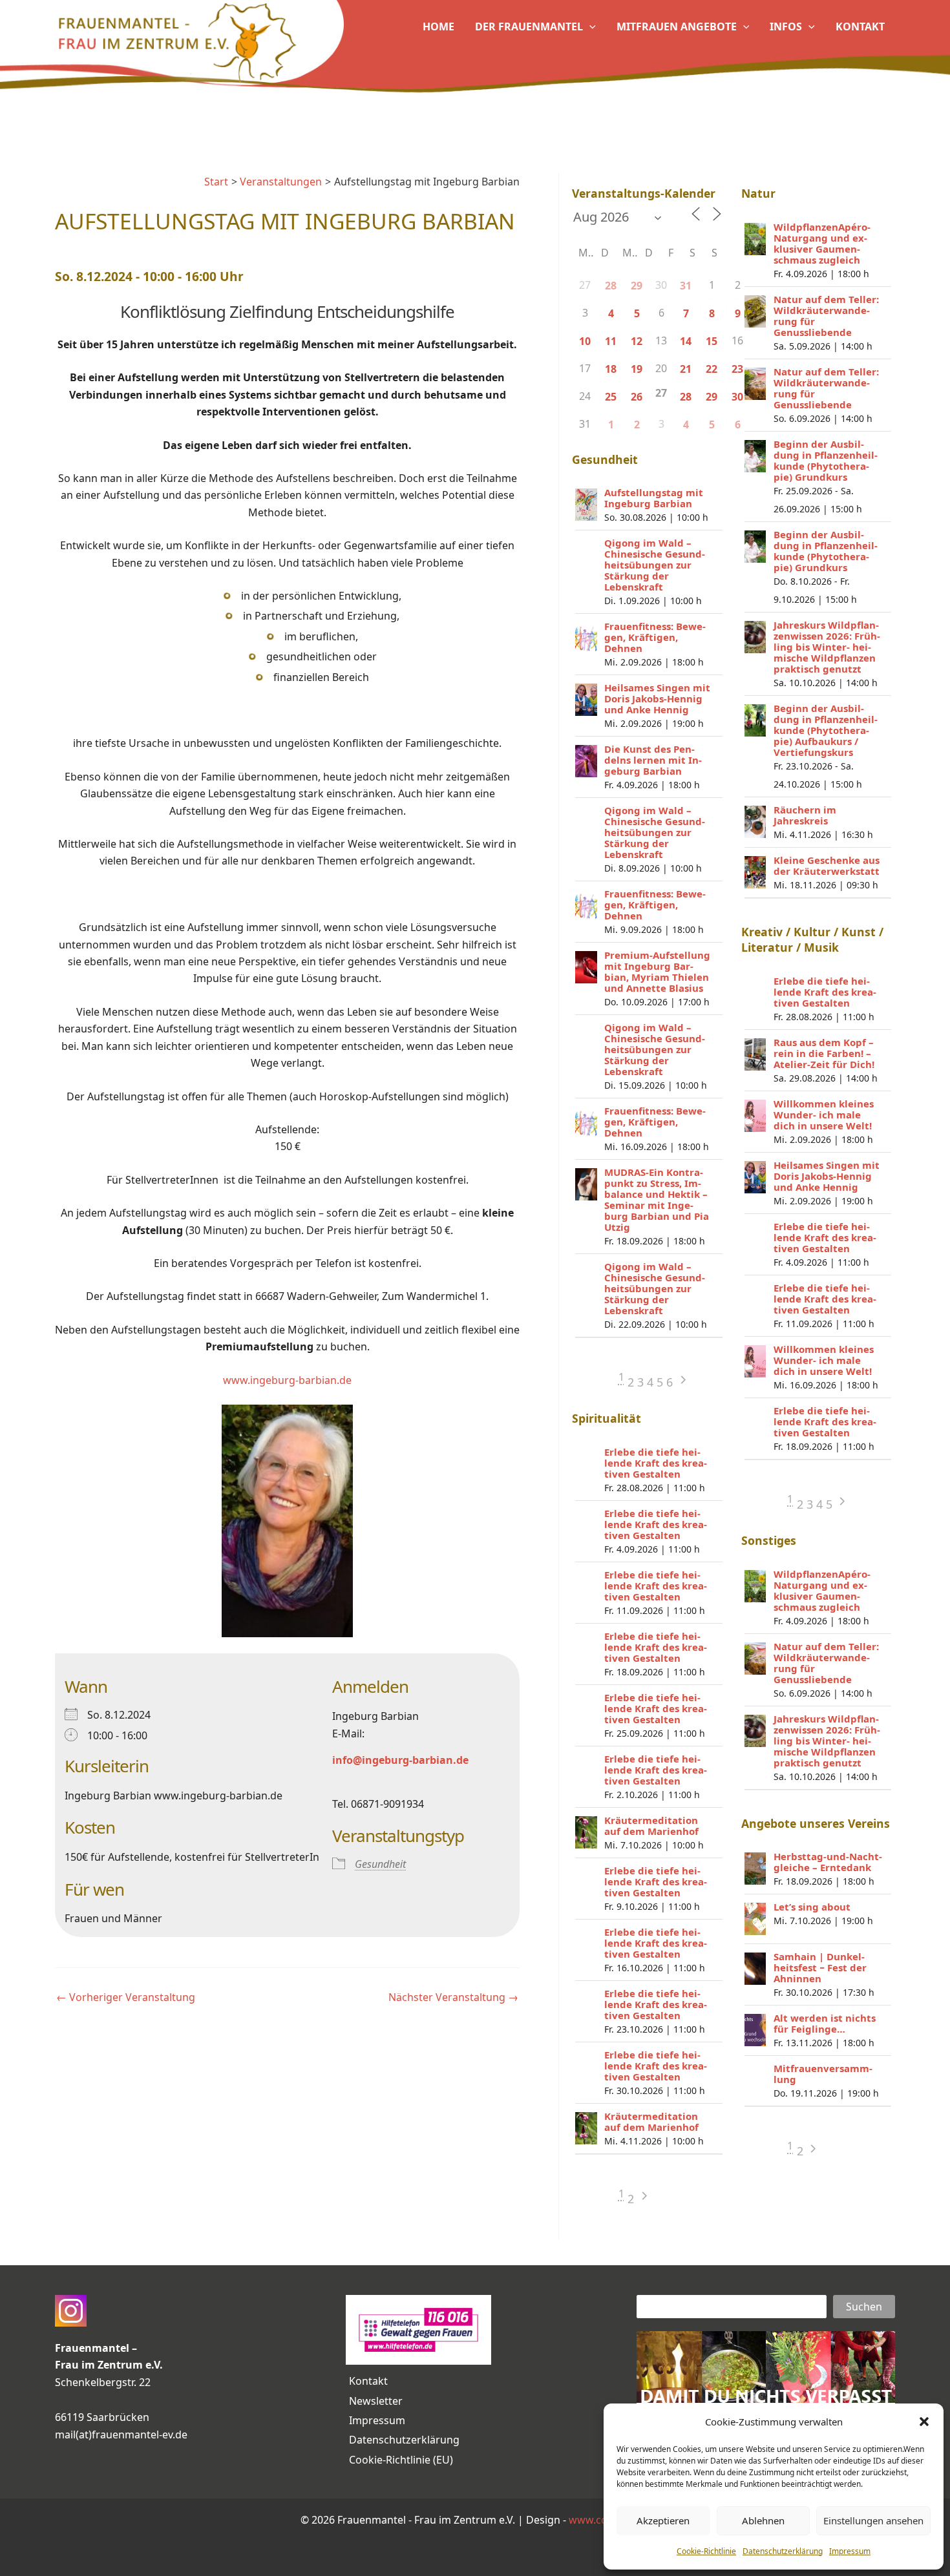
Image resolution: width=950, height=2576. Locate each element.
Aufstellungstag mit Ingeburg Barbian (654, 498)
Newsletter (376, 2401)
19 (637, 369)
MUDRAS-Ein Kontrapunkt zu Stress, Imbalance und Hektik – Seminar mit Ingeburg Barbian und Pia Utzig (657, 1199)
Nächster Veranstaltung (453, 1997)
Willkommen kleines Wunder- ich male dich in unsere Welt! (824, 1115)
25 (611, 397)
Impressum (850, 2551)
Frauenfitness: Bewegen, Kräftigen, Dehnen (655, 637)
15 (712, 341)
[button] (924, 2422)
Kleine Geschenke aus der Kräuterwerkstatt (827, 865)
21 (686, 369)
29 (637, 286)
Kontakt (368, 2381)
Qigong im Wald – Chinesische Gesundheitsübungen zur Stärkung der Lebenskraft (655, 565)
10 (585, 341)
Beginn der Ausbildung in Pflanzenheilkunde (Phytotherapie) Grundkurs (826, 460)
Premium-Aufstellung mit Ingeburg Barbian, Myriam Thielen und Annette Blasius (657, 971)
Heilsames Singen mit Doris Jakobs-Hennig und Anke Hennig (657, 698)
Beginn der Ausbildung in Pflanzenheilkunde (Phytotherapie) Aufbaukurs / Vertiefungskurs (826, 730)
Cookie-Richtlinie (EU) (401, 2460)
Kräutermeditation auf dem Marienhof (651, 1826)
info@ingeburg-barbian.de (400, 1760)
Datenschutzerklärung (783, 2551)
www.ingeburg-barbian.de (287, 1380)
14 (686, 341)
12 (637, 341)
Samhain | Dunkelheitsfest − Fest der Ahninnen (820, 1967)
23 (737, 369)
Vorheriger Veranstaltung (126, 1997)
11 (611, 341)
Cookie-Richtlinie (706, 2551)
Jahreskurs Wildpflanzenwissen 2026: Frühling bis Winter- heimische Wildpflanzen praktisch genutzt (827, 647)
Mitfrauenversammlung (823, 2074)
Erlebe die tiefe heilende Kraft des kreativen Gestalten (656, 1463)
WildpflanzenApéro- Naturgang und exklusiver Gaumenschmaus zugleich (822, 243)
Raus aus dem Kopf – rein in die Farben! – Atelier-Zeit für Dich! (824, 1053)
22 (712, 369)
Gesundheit (380, 1864)
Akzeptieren (663, 2520)
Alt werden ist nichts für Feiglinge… (825, 2023)
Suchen (864, 2307)
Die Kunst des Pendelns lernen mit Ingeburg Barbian (653, 760)
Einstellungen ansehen (873, 2520)
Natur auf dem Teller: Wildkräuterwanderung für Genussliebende (826, 316)
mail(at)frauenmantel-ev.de (121, 2435)
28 (611, 286)
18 (611, 369)
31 (686, 286)
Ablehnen (763, 2520)
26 (637, 397)
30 (737, 397)
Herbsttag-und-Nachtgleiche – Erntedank (828, 1862)
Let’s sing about (812, 1907)
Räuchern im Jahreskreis (805, 815)
